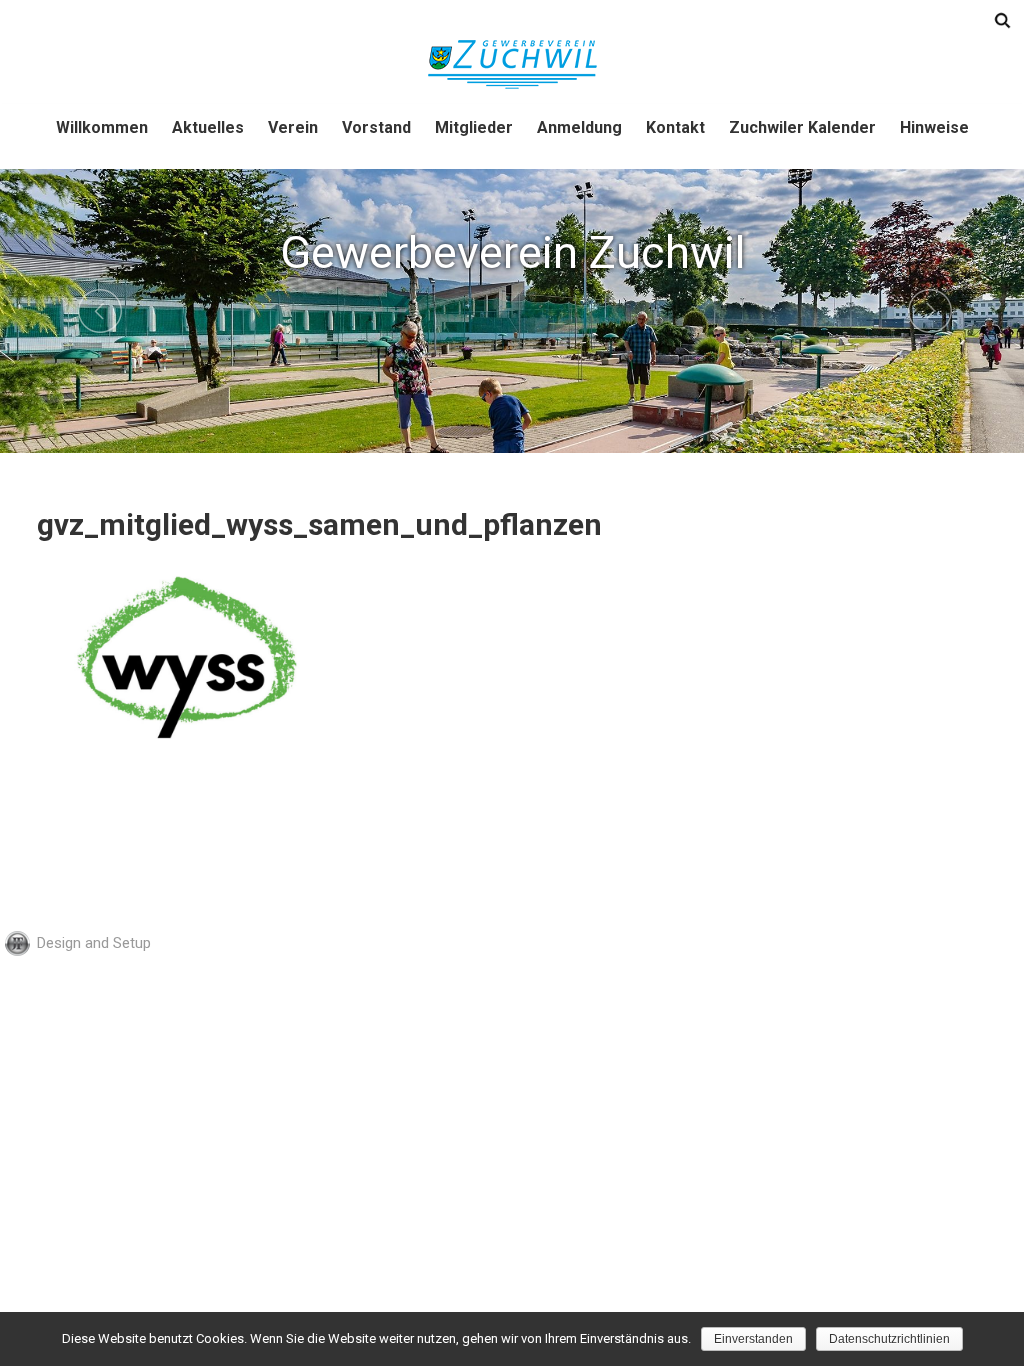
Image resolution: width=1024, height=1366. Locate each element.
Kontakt (675, 127)
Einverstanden (753, 1339)
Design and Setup (94, 943)
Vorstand (376, 127)
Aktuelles (208, 127)
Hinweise (934, 127)
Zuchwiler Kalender (802, 127)
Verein (293, 127)
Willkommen (102, 127)
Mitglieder (474, 127)
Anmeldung (579, 127)
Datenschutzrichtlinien (889, 1339)
